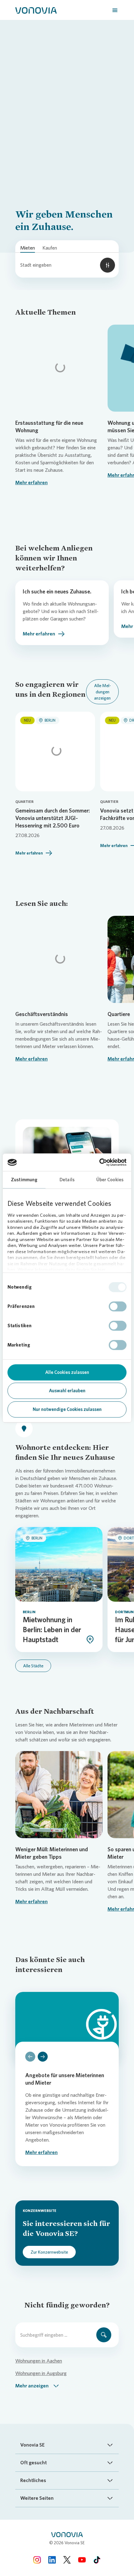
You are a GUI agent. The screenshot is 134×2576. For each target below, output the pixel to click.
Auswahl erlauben (67, 1391)
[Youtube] (82, 2560)
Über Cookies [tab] (110, 1180)
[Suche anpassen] (108, 265)
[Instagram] (37, 2560)
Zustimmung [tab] (24, 1180)
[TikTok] (97, 2560)
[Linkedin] (52, 2560)
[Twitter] (67, 2560)
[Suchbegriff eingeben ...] (104, 2335)
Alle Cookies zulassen (67, 1372)
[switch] (118, 1306)
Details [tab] (67, 1180)
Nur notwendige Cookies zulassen (67, 1409)
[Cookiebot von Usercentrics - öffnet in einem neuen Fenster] (99, 1162)
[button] (38, 2386)
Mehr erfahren (31, 482)
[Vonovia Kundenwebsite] (36, 10)
